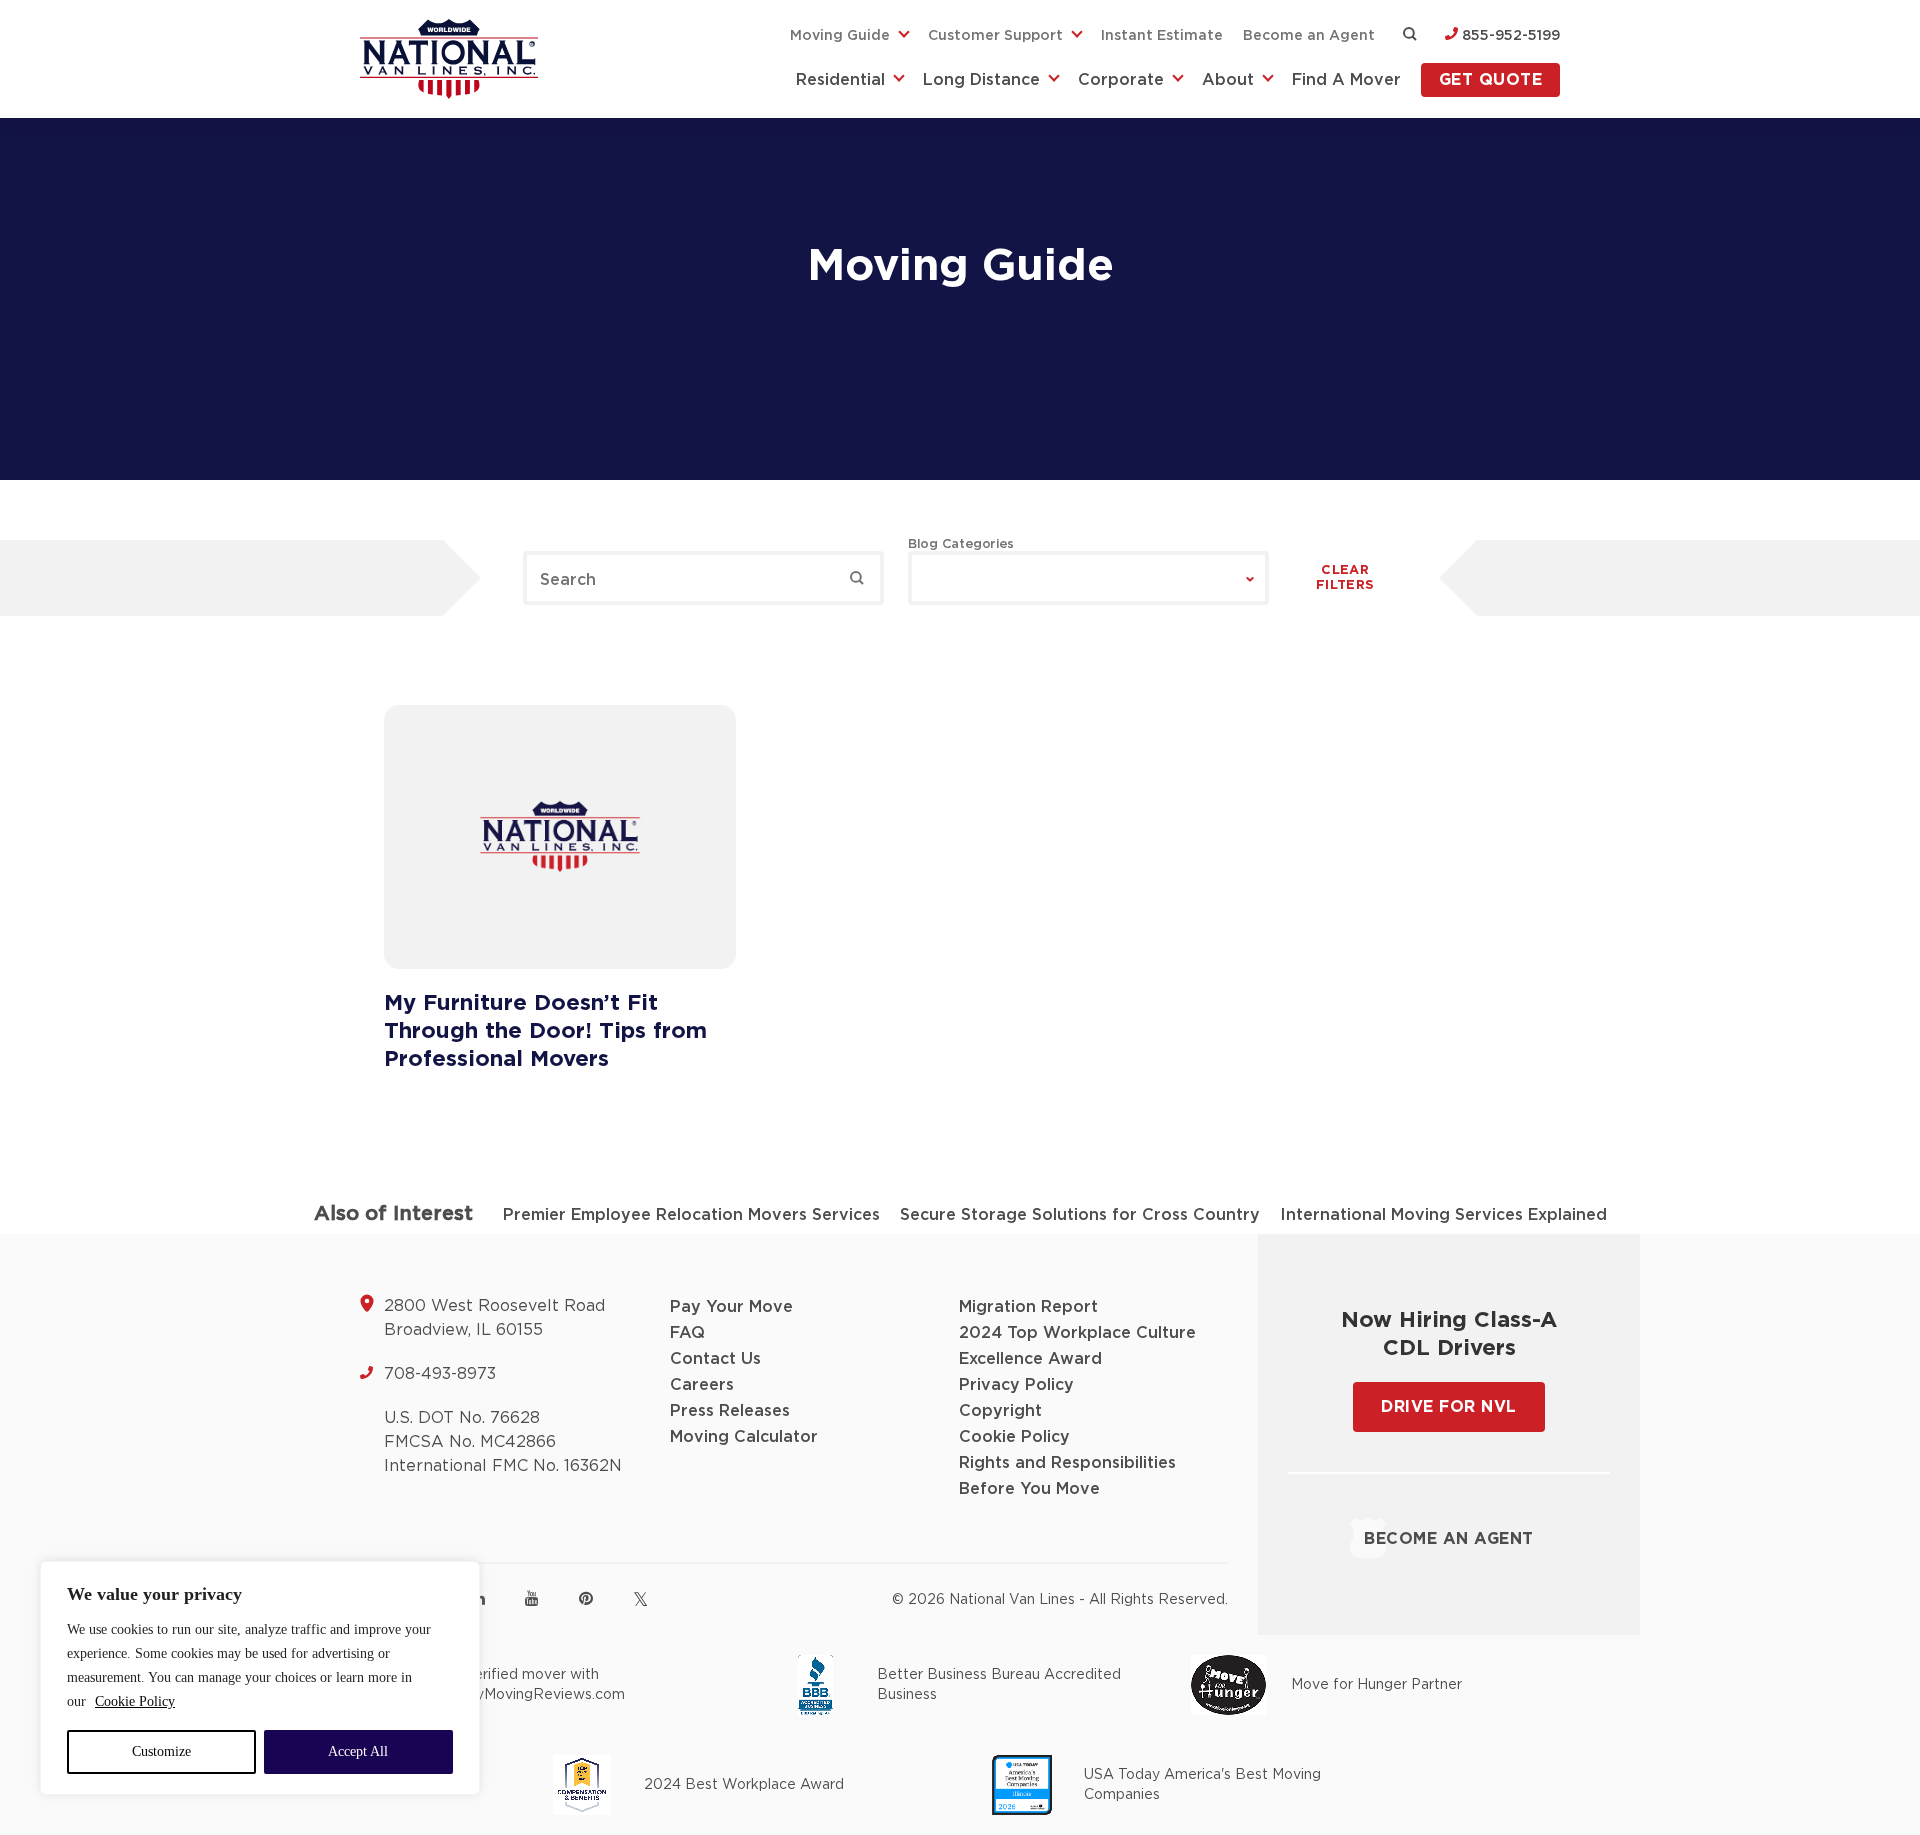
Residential (840, 80)
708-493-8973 (440, 1374)
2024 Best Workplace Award (744, 1785)
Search (568, 580)
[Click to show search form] (1410, 36)
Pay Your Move (731, 1307)
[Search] (857, 578)
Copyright (1000, 1411)
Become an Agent (1309, 36)
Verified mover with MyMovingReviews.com (544, 1685)
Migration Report (1028, 1307)
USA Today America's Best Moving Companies (1202, 1785)
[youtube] (532, 1598)
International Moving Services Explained (1443, 1215)
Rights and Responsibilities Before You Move (1067, 1476)
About (1228, 80)
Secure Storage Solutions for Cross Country (1080, 1215)
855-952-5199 (1509, 36)
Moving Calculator (744, 1437)
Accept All (358, 1751)
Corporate (1121, 80)
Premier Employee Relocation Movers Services (691, 1215)
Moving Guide (840, 36)
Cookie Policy (135, 1701)
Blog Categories (961, 544)
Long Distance (981, 80)
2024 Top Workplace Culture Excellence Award (1077, 1346)
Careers (702, 1385)
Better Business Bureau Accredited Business (999, 1685)
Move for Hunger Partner (1376, 1685)
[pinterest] (586, 1598)
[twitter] (640, 1599)
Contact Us (715, 1359)
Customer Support (995, 36)
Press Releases (730, 1411)
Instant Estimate (1162, 36)
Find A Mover (1346, 80)
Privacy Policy (1016, 1385)
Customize (161, 1751)
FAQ (687, 1333)
